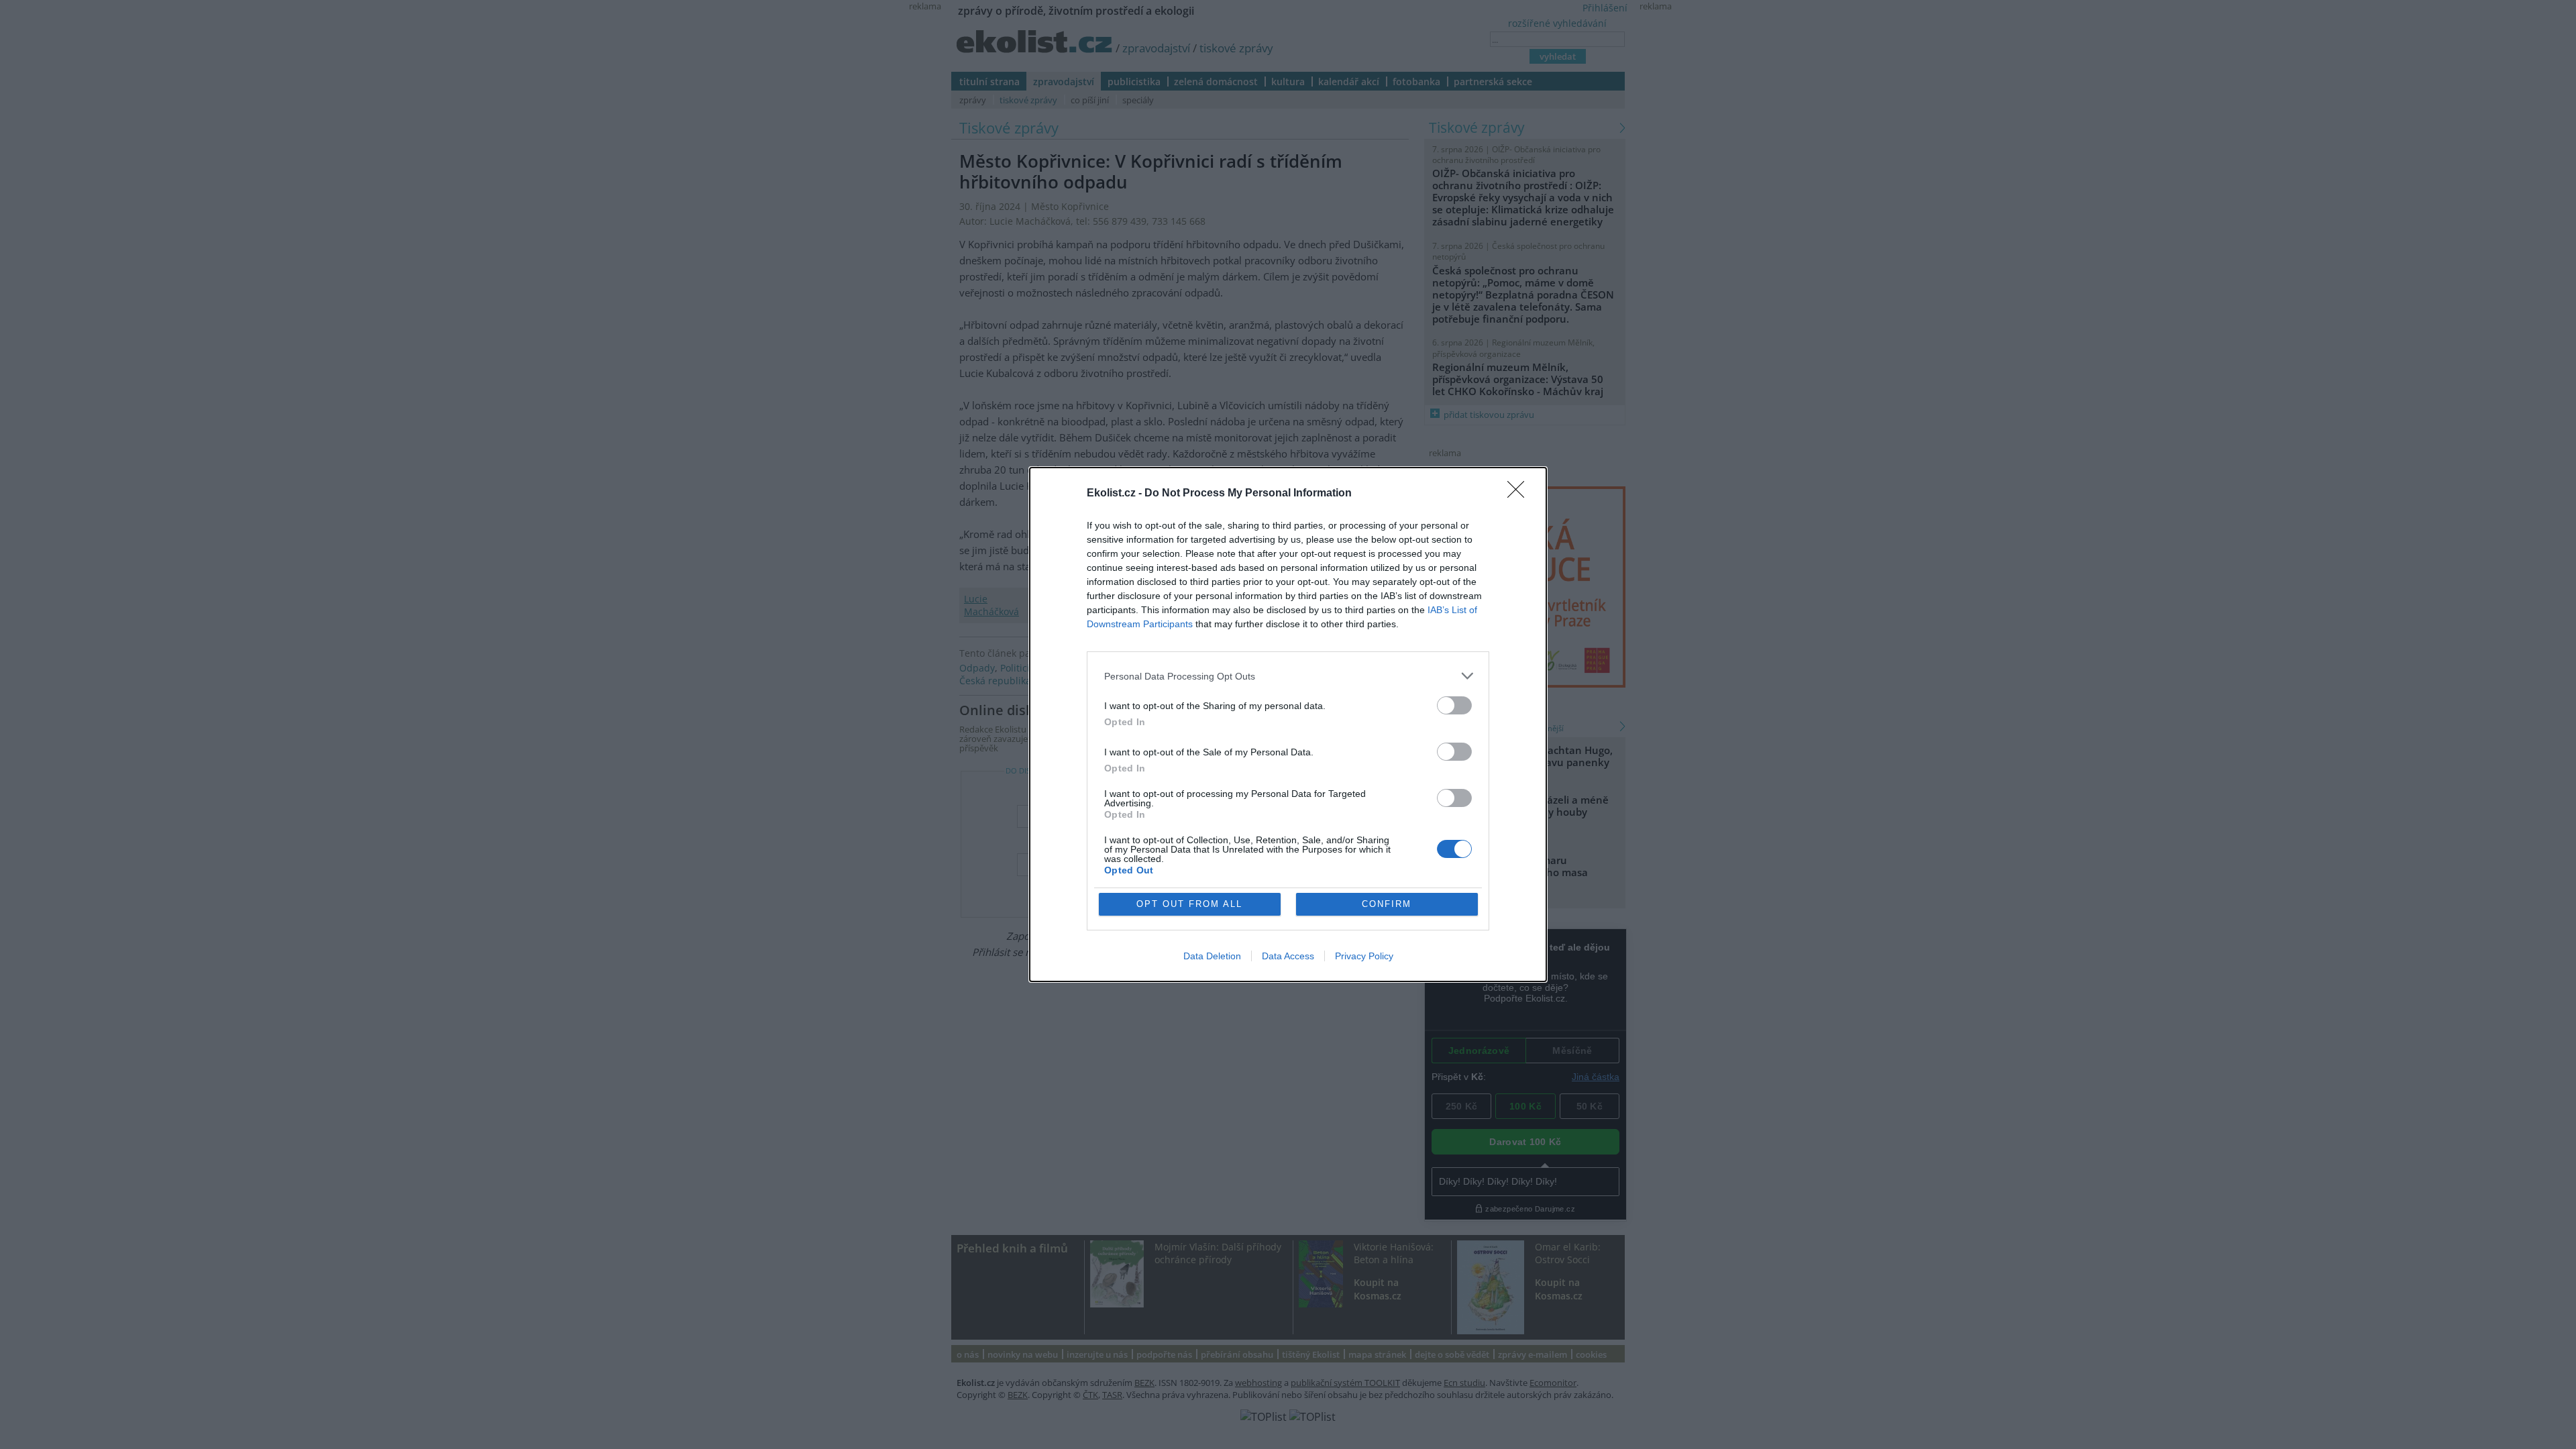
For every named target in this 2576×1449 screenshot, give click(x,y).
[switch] (1454, 705)
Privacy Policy (1364, 956)
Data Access (1288, 956)
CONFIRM (1387, 904)
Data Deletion (1212, 956)
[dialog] (1288, 724)
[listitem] (1288, 676)
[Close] (1520, 494)
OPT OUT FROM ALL (1189, 904)
